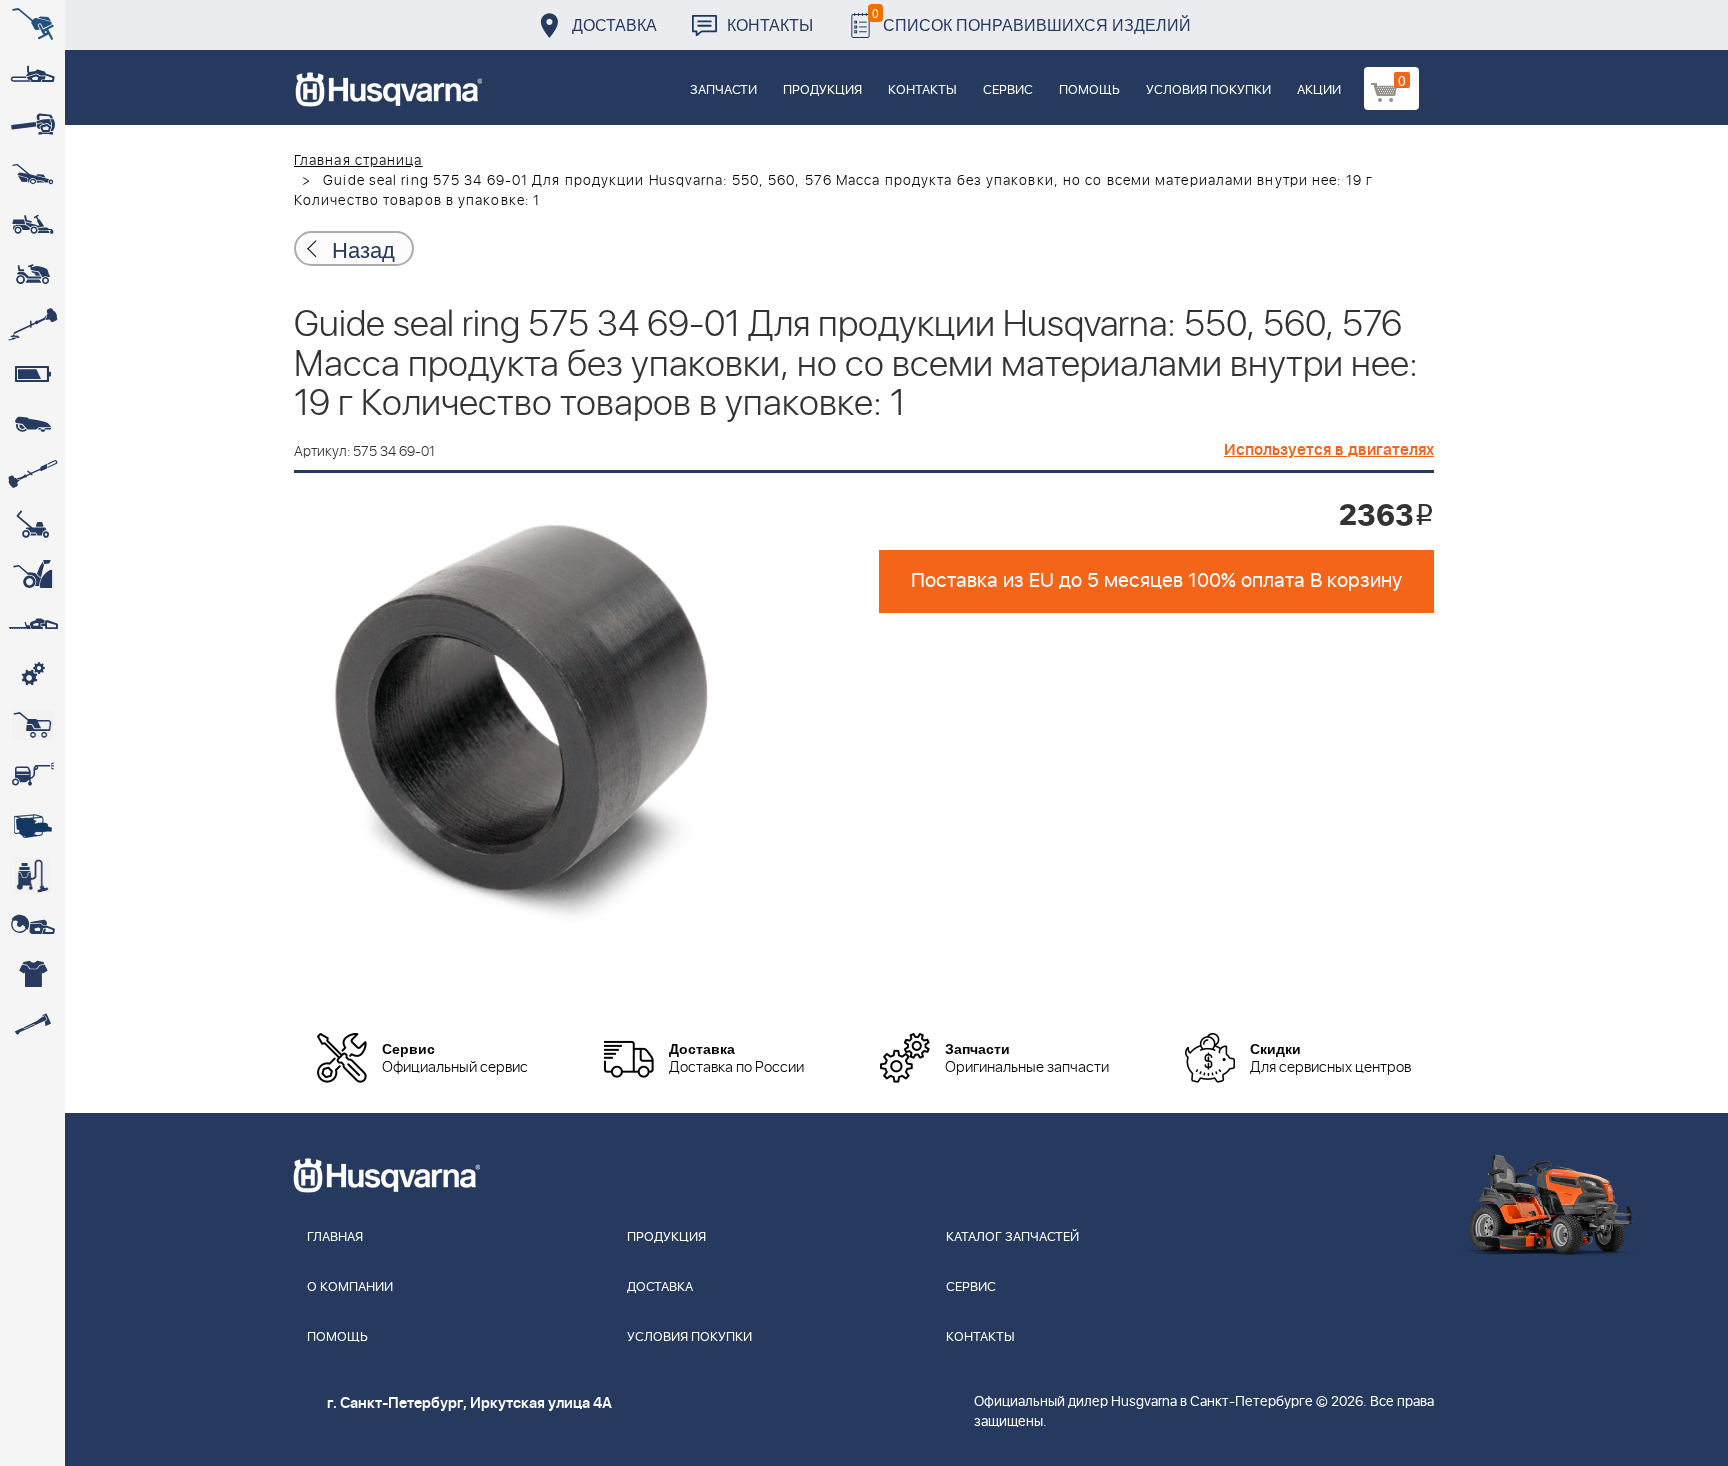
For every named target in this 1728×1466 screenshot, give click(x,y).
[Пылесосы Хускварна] (32, 875)
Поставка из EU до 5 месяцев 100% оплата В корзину (1156, 581)
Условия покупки (1208, 90)
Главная (335, 1237)
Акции (1319, 90)
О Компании (350, 1287)
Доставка (614, 24)
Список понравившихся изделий (1031, 19)
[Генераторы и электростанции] (32, 725)
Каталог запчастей (1012, 1237)
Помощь (1089, 90)
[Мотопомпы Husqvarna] (32, 825)
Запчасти (723, 90)
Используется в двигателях (1329, 450)
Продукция (822, 90)
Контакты (770, 24)
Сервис (1008, 90)
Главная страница (358, 161)
